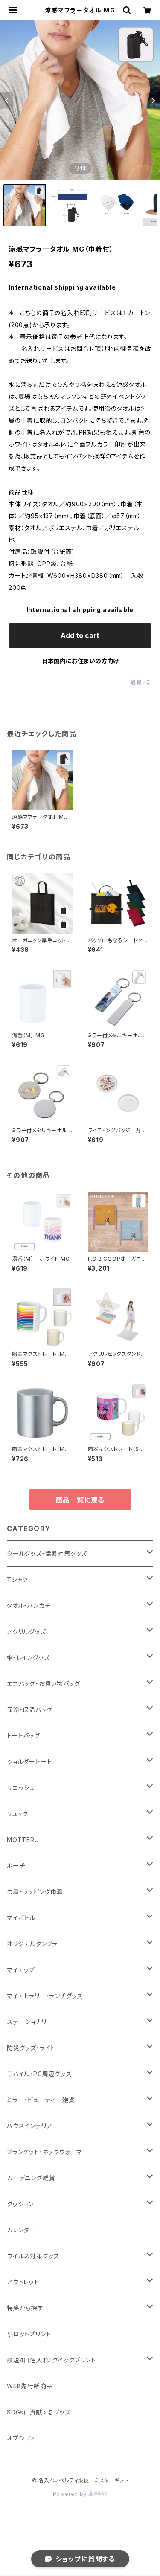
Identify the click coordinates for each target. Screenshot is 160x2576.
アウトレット (23, 2282)
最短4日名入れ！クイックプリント (51, 2360)
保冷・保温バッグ (29, 1710)
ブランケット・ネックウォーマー (48, 2152)
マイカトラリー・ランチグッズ (45, 1996)
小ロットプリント (29, 2334)
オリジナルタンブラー (35, 1944)
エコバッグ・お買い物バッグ (43, 1684)
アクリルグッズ (26, 1632)
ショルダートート (29, 1762)
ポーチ (16, 1866)
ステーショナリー (30, 2022)
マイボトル (21, 1918)
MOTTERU (23, 1840)
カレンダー (21, 2230)
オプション (21, 2438)
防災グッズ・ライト (31, 2048)
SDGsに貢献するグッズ (39, 2412)
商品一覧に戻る (80, 1500)
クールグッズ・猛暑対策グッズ (47, 1553)
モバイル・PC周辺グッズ (39, 2074)
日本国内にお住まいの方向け (80, 661)
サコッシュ (21, 1788)
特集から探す (25, 2308)
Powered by (71, 2494)
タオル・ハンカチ (29, 1606)
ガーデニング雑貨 (31, 2178)
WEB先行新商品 (30, 2386)
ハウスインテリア (29, 2126)
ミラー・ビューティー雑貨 (41, 2100)
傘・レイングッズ (28, 1658)
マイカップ (21, 1970)
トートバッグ (23, 1736)
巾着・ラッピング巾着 (35, 1892)
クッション (20, 2204)
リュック (17, 1814)
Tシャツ (17, 1580)
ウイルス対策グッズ (33, 2256)
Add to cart (80, 635)
